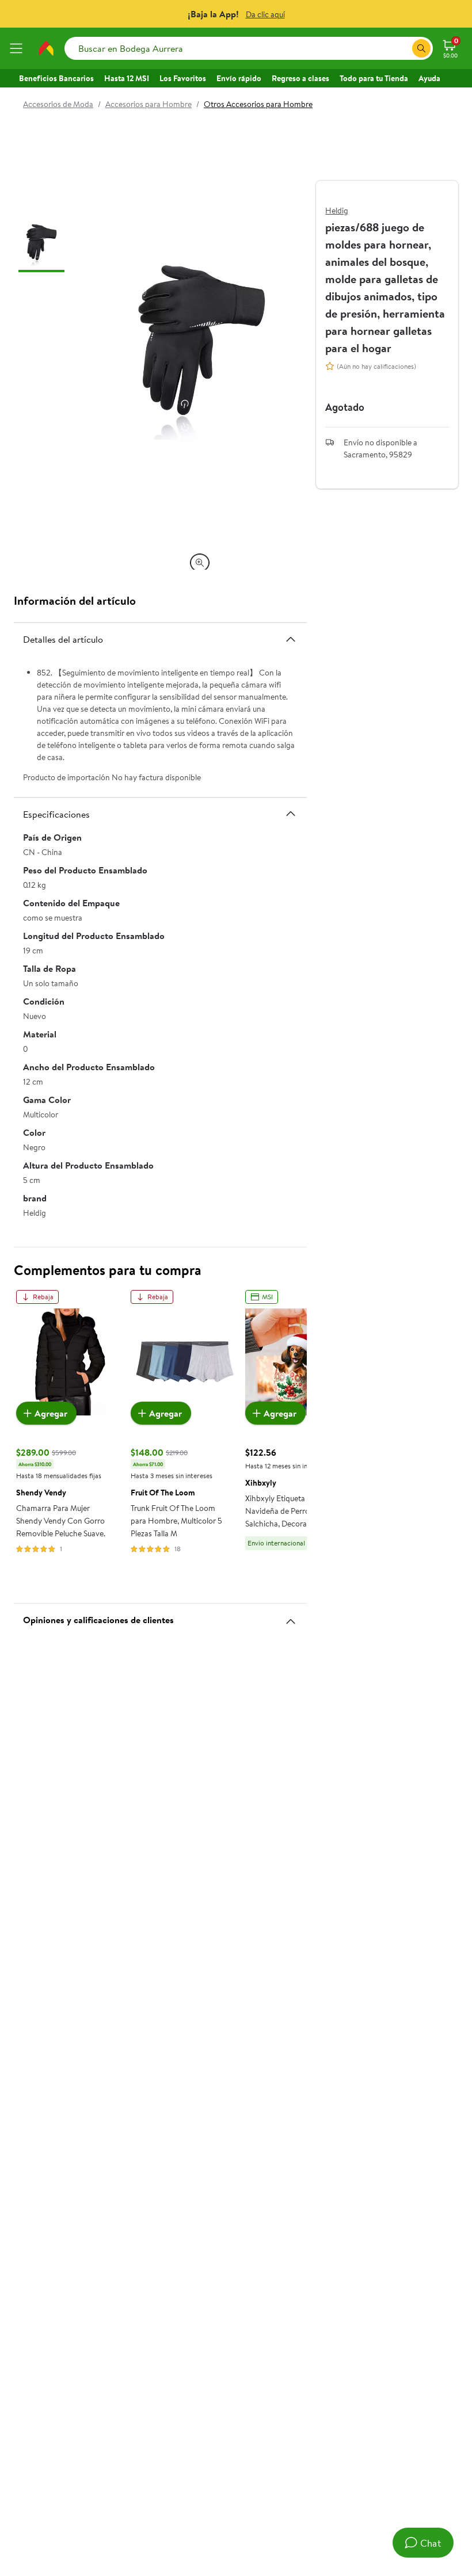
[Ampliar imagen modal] (200, 563)
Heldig (337, 211)
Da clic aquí (265, 14)
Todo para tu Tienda (374, 78)
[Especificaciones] (291, 814)
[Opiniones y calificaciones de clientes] (291, 1617)
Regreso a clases (300, 78)
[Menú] (18, 48)
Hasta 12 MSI (127, 78)
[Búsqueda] (421, 48)
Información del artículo (75, 600)
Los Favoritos (183, 78)
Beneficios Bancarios (56, 78)
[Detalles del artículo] (291, 639)
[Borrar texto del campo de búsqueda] (403, 48)
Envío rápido (239, 78)
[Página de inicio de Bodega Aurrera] (46, 48)
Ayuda (429, 78)
